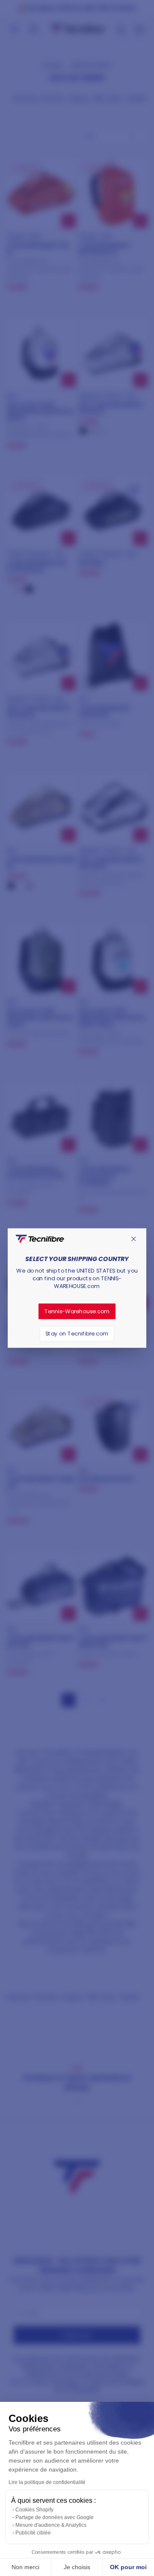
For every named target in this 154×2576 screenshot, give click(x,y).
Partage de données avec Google (55, 2517)
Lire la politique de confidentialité (47, 2482)
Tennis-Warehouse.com (77, 1311)
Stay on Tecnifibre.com (77, 1333)
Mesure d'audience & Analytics (51, 2525)
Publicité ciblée (33, 2533)
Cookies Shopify (34, 2510)
